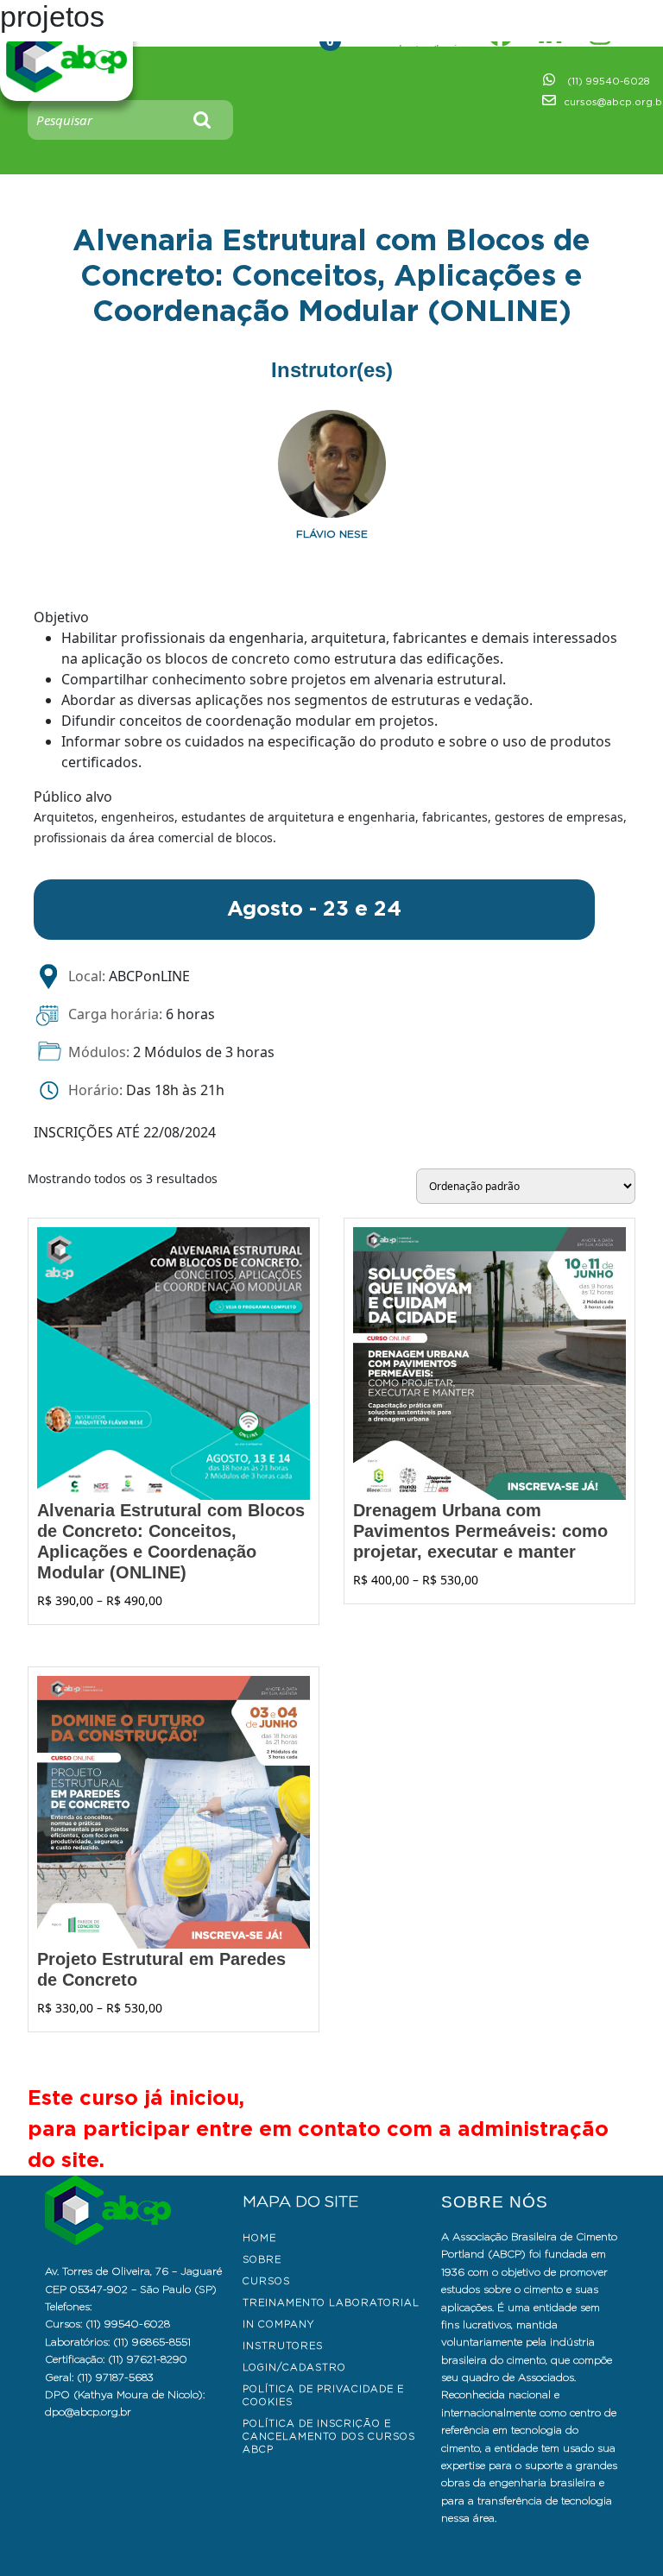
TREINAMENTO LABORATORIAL (331, 2302)
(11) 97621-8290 (148, 2359)
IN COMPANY (278, 2324)
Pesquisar (203, 120)
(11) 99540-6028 (608, 81)
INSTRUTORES (283, 2346)
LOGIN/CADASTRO (294, 2367)
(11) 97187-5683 (115, 2377)
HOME (259, 2238)
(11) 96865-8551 (152, 2342)
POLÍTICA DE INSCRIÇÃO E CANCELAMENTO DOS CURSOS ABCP (329, 2436)
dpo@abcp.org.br (88, 2412)
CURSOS (266, 2281)
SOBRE (262, 2259)
